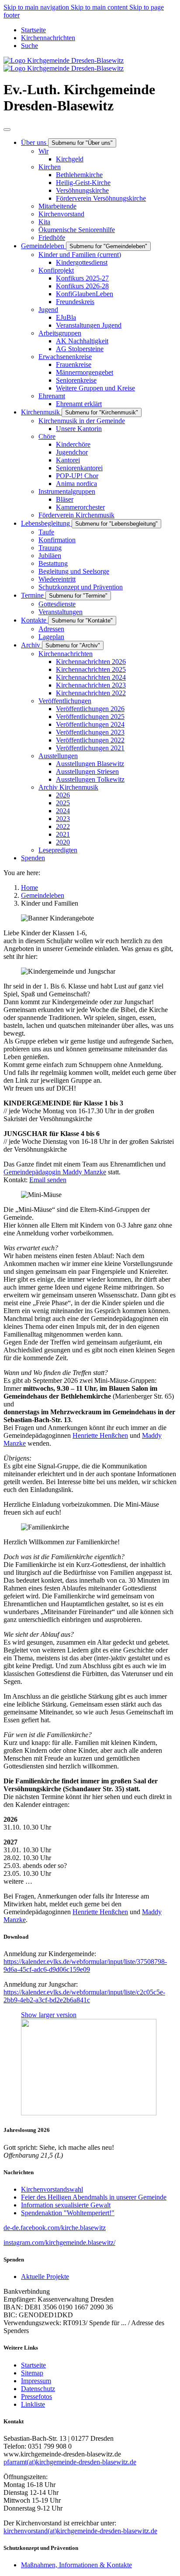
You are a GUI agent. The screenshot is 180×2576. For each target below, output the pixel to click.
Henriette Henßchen (100, 1435)
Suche (29, 46)
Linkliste (33, 2404)
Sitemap (32, 2373)
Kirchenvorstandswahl (52, 2189)
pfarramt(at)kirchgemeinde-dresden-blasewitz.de (70, 2462)
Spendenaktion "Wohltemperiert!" (68, 2213)
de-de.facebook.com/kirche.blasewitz (55, 2228)
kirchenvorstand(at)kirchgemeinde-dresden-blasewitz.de (80, 2531)
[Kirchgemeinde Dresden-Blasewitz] (64, 64)
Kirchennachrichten (48, 38)
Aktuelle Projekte (45, 2277)
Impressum (36, 2381)
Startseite (33, 30)
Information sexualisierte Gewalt (66, 2205)
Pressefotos (36, 2396)
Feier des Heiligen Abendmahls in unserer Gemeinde (94, 2197)
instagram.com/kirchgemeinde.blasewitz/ (59, 2242)
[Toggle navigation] (7, 130)
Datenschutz (38, 2389)
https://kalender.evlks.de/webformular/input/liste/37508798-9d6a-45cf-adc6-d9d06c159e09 (85, 1965)
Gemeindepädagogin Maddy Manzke (55, 1172)
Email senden (48, 1180)
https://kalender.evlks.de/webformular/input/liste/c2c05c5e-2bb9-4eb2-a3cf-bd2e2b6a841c (84, 1996)
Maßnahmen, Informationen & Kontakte (76, 2565)
